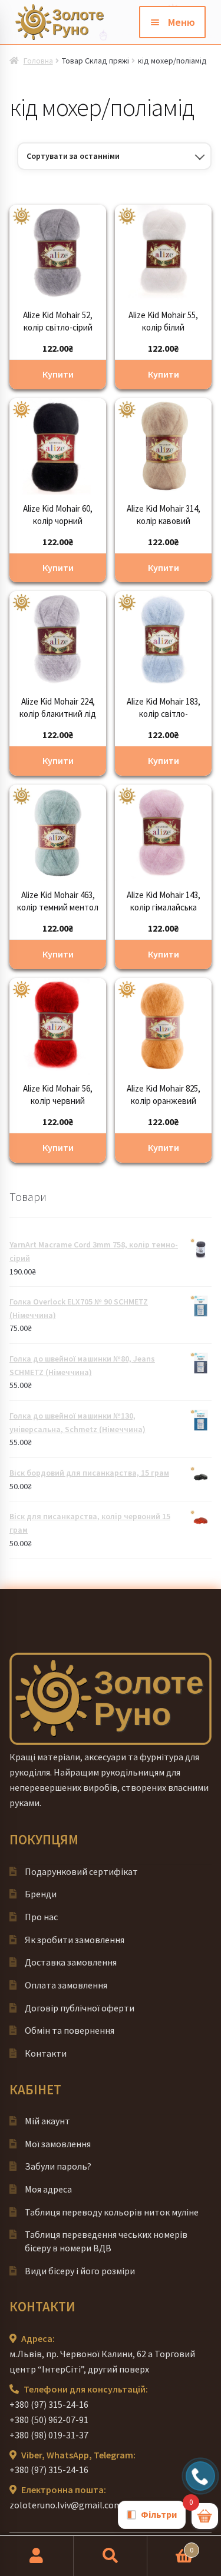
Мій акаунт (47, 2121)
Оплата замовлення (66, 1985)
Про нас (41, 1917)
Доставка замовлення (71, 1962)
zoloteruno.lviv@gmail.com (66, 2505)
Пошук (111, 2556)
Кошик (170, 2546)
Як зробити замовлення (75, 1940)
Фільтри (159, 2514)
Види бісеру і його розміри (80, 2271)
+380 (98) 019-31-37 (49, 2435)
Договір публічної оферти (80, 2008)
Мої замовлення (58, 2144)
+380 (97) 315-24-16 (49, 2404)
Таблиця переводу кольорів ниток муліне (112, 2212)
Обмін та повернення (70, 2030)
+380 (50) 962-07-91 (49, 2420)
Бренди (41, 1894)
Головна (38, 61)
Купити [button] (58, 374)
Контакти (46, 2053)
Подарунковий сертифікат (81, 1871)
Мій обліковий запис (37, 2556)
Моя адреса (48, 2189)
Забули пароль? (58, 2166)
